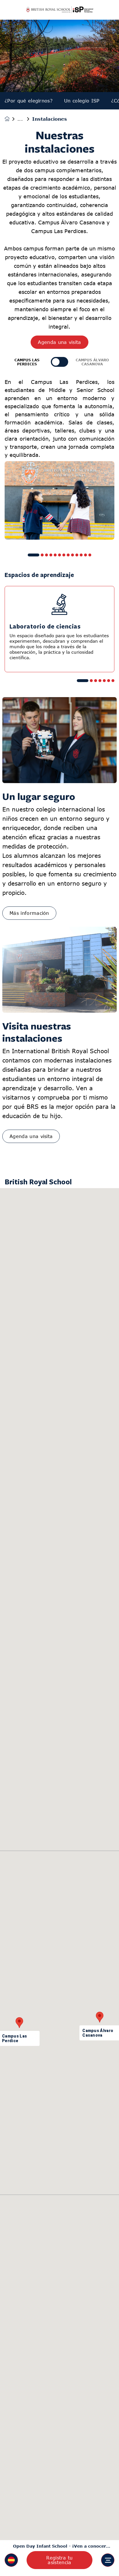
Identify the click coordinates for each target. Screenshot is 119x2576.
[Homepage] (11, 119)
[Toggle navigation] (108, 2560)
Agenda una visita (59, 342)
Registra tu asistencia (59, 2560)
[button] (11, 2560)
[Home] (59, 10)
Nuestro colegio (25, 119)
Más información (29, 913)
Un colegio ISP (82, 101)
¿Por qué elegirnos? (29, 101)
